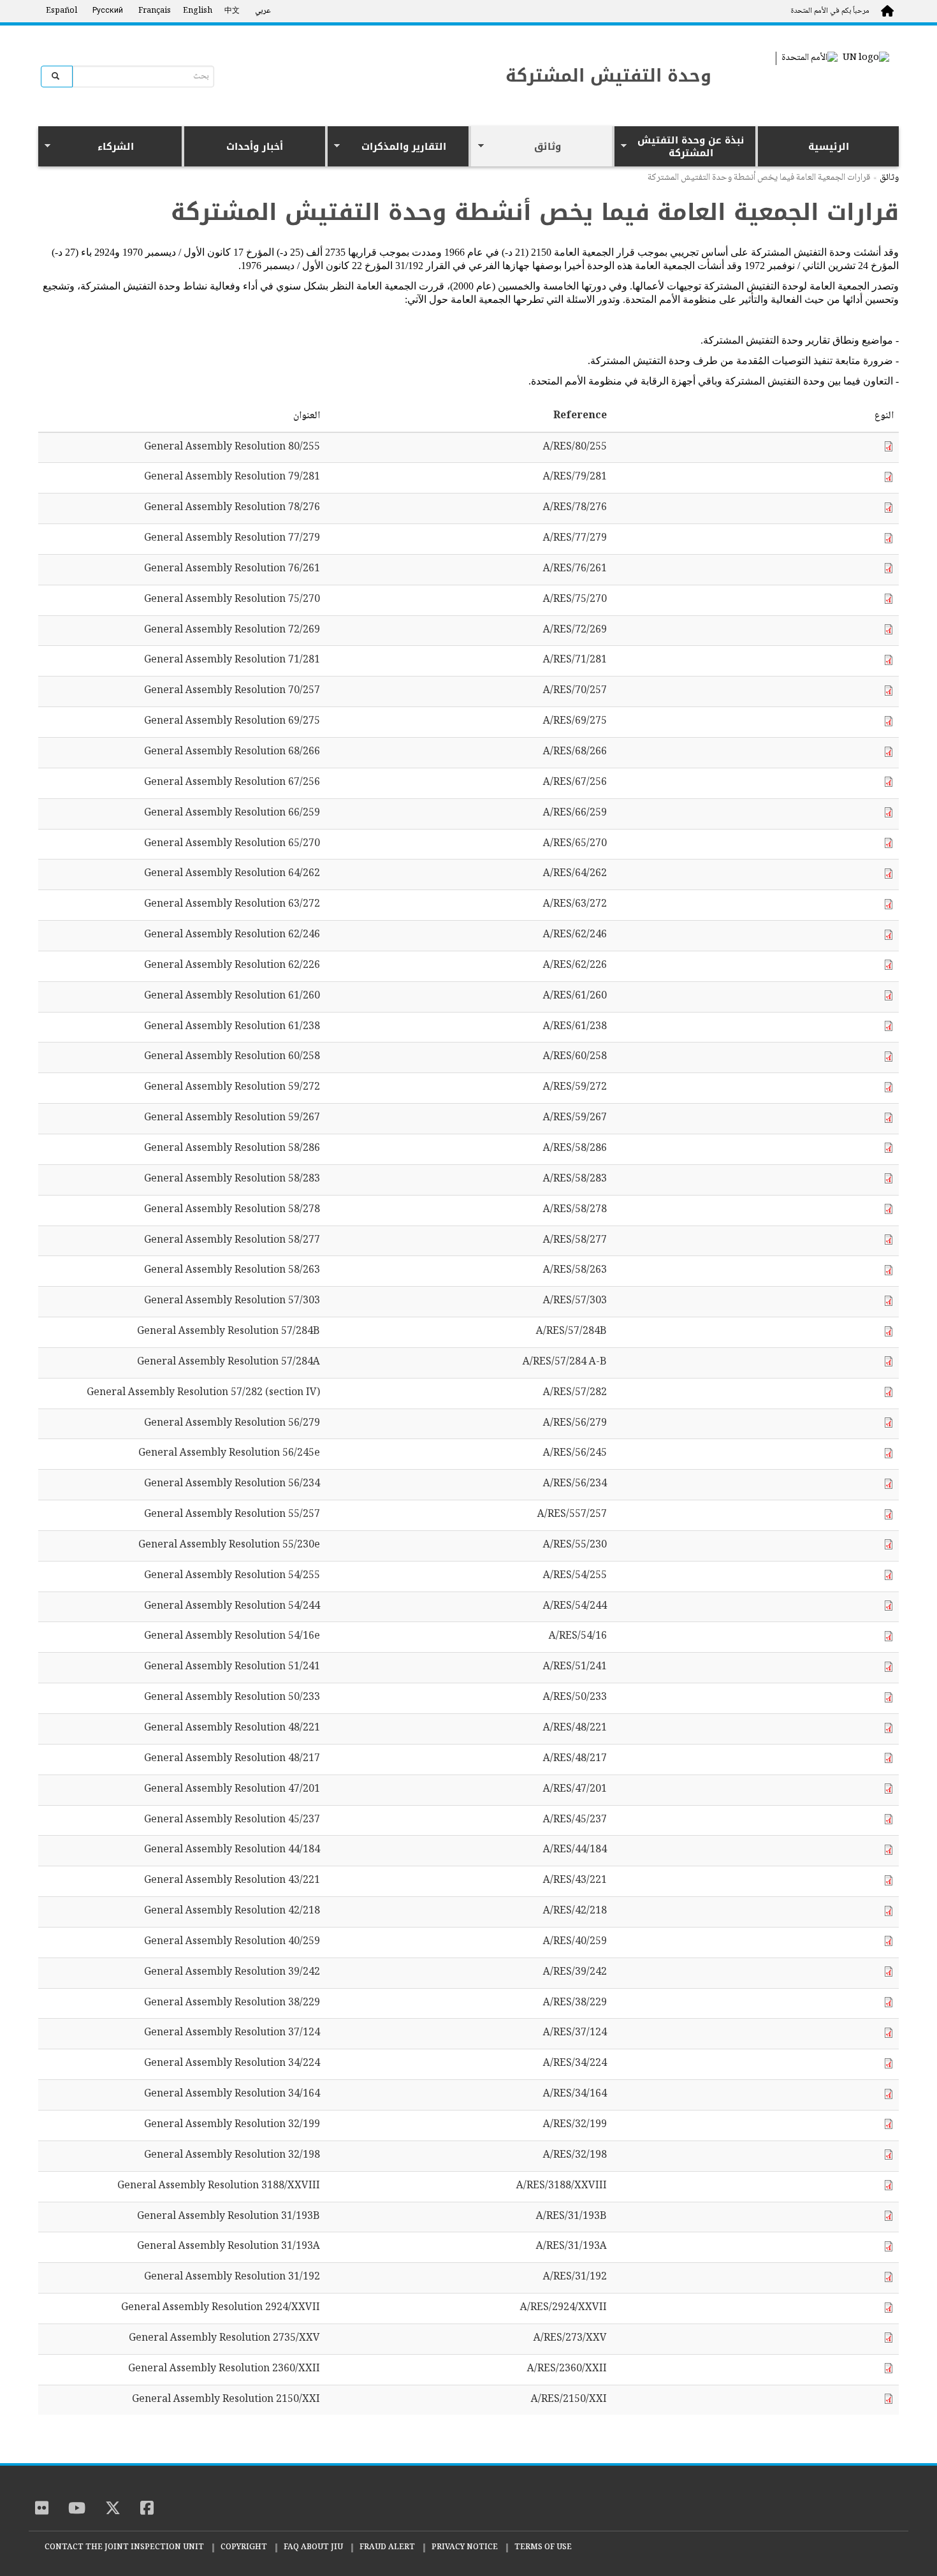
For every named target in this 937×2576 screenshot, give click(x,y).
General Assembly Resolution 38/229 (232, 2004)
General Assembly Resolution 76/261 (232, 570)
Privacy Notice (465, 2548)
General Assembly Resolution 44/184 (232, 1851)
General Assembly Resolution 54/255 (232, 1577)
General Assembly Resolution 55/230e (229, 1546)
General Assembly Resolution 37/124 (232, 2034)
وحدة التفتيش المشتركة (608, 76)
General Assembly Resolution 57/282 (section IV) (203, 1394)
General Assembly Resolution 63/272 (232, 905)
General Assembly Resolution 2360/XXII (224, 2370)
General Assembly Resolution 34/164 (232, 2095)
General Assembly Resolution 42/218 (232, 1912)
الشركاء (140, 148)
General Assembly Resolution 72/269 (232, 631)
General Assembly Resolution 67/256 (232, 783)
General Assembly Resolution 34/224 (232, 2064)
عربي (263, 11)
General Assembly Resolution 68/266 (232, 753)
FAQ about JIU (313, 2548)
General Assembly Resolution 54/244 (232, 1607)
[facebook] (147, 2510)
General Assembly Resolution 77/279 (232, 539)
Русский (108, 11)
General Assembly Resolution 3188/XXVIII (219, 2187)
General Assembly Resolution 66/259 (232, 814)
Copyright (244, 2548)
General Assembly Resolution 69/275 (232, 722)
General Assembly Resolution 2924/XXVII (221, 2309)
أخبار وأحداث (255, 147)
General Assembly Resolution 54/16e (232, 1637)
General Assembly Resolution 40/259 (232, 1943)
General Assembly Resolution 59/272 (232, 1088)
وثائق (573, 148)
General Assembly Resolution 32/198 (232, 2156)
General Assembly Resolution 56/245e (229, 1454)
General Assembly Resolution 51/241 (232, 1668)
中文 (232, 11)
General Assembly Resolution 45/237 (232, 1821)
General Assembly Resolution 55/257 (232, 1515)
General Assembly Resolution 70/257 (232, 692)
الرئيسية (829, 147)
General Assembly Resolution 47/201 (232, 1790)
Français (155, 11)
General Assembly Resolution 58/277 (232, 1241)
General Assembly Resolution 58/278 (232, 1211)
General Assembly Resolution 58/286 (232, 1149)
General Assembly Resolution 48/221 (232, 1729)
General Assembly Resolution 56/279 (232, 1424)
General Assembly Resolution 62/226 (232, 966)
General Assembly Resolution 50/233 (232, 1698)
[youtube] (77, 2510)
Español (62, 11)
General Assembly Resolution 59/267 (232, 1119)
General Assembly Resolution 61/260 (232, 997)
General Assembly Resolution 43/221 (232, 1881)
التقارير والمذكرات (415, 148)
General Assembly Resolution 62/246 (232, 936)
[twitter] (113, 2510)
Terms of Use (543, 2548)
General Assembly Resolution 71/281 (232, 661)
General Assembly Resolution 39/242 (232, 1973)
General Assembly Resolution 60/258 (232, 1057)
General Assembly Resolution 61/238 (232, 1028)
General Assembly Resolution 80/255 (232, 448)
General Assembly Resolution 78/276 (232, 509)
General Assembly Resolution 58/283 (232, 1180)
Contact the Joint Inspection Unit (124, 2548)
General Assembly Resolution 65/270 (232, 845)
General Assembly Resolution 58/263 (232, 1271)
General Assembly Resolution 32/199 (232, 2126)
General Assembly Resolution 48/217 (232, 1760)
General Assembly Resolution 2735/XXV (224, 2339)
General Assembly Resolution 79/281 (232, 478)
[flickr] (42, 2510)
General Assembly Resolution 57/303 (232, 1302)
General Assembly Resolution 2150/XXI (226, 2400)
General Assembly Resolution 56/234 (232, 1485)
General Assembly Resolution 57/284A (229, 1363)
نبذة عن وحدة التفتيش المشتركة (696, 147)
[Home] (845, 2503)
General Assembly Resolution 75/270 (232, 600)
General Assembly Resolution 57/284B (229, 1332)
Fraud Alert (387, 2548)
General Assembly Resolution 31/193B (229, 2217)
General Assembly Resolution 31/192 (232, 2278)
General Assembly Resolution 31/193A (229, 2247)
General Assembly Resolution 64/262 (232, 875)
